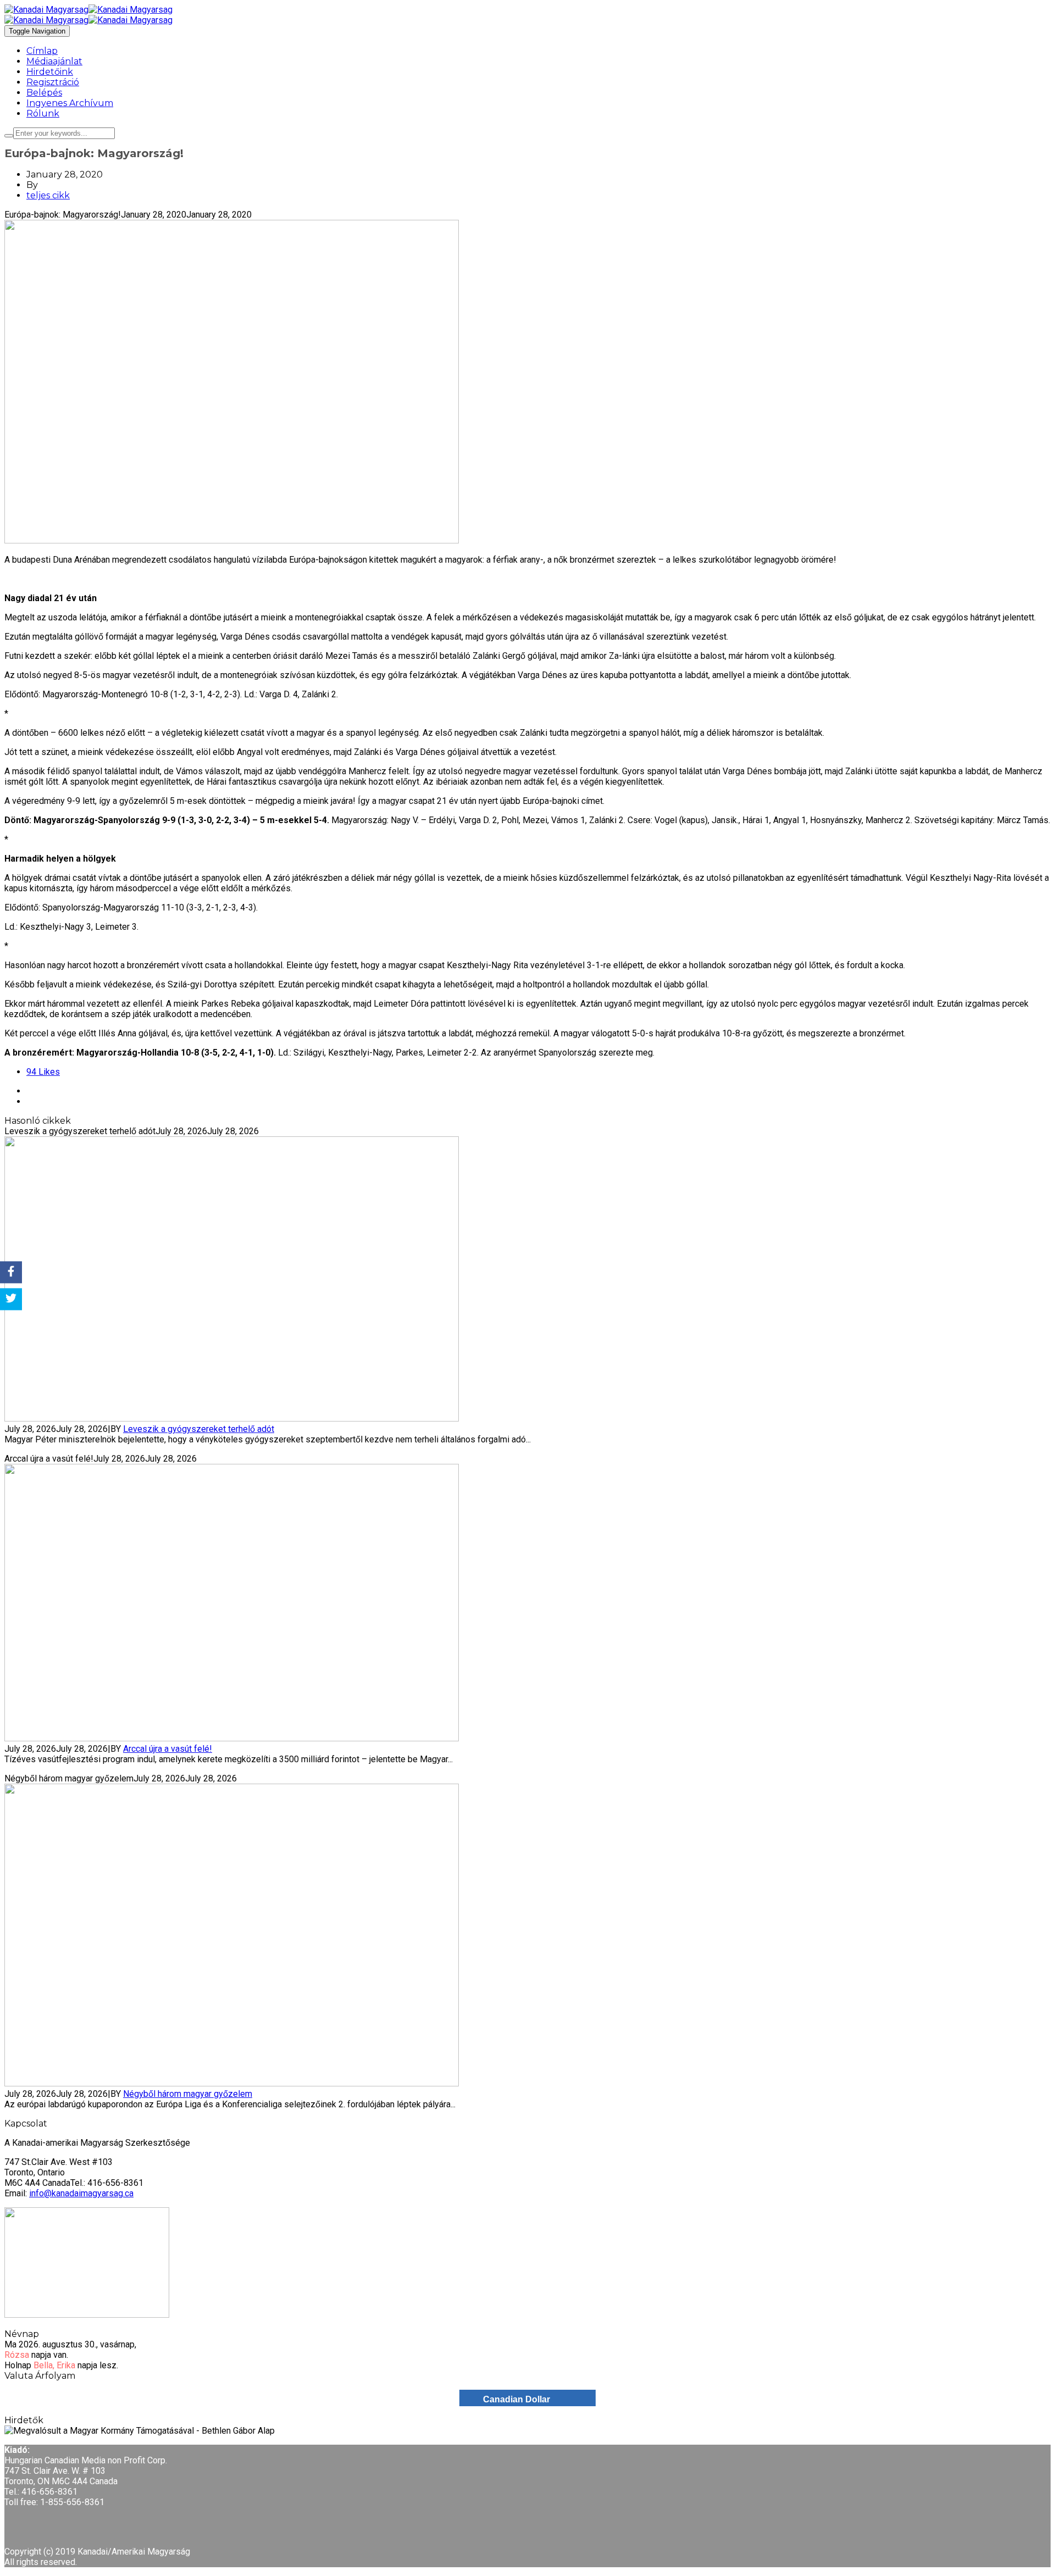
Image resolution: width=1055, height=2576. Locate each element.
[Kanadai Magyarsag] (527, 10)
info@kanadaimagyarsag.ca (81, 2193)
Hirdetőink (50, 72)
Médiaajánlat (54, 61)
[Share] (11, 1272)
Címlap (42, 51)
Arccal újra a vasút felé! (168, 1749)
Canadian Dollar (517, 2399)
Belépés (44, 93)
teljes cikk (48, 195)
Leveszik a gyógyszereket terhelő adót (199, 1429)
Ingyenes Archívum (70, 103)
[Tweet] (11, 1299)
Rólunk (43, 113)
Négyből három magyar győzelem (188, 2094)
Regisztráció (53, 82)
